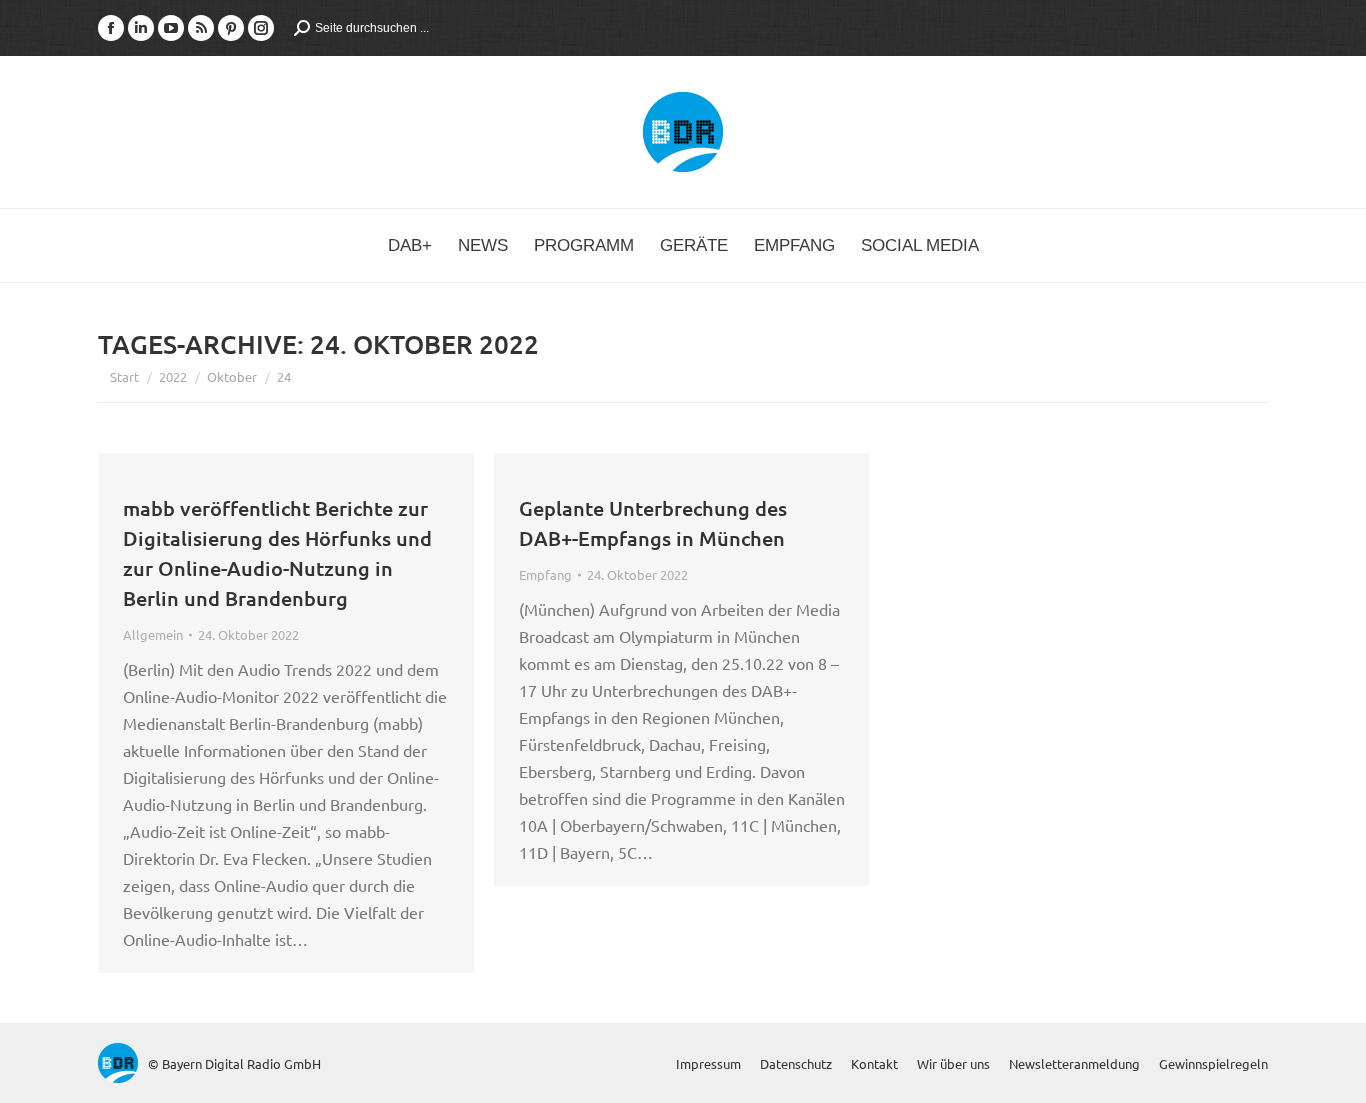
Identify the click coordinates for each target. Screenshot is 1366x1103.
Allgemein (153, 634)
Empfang (545, 574)
